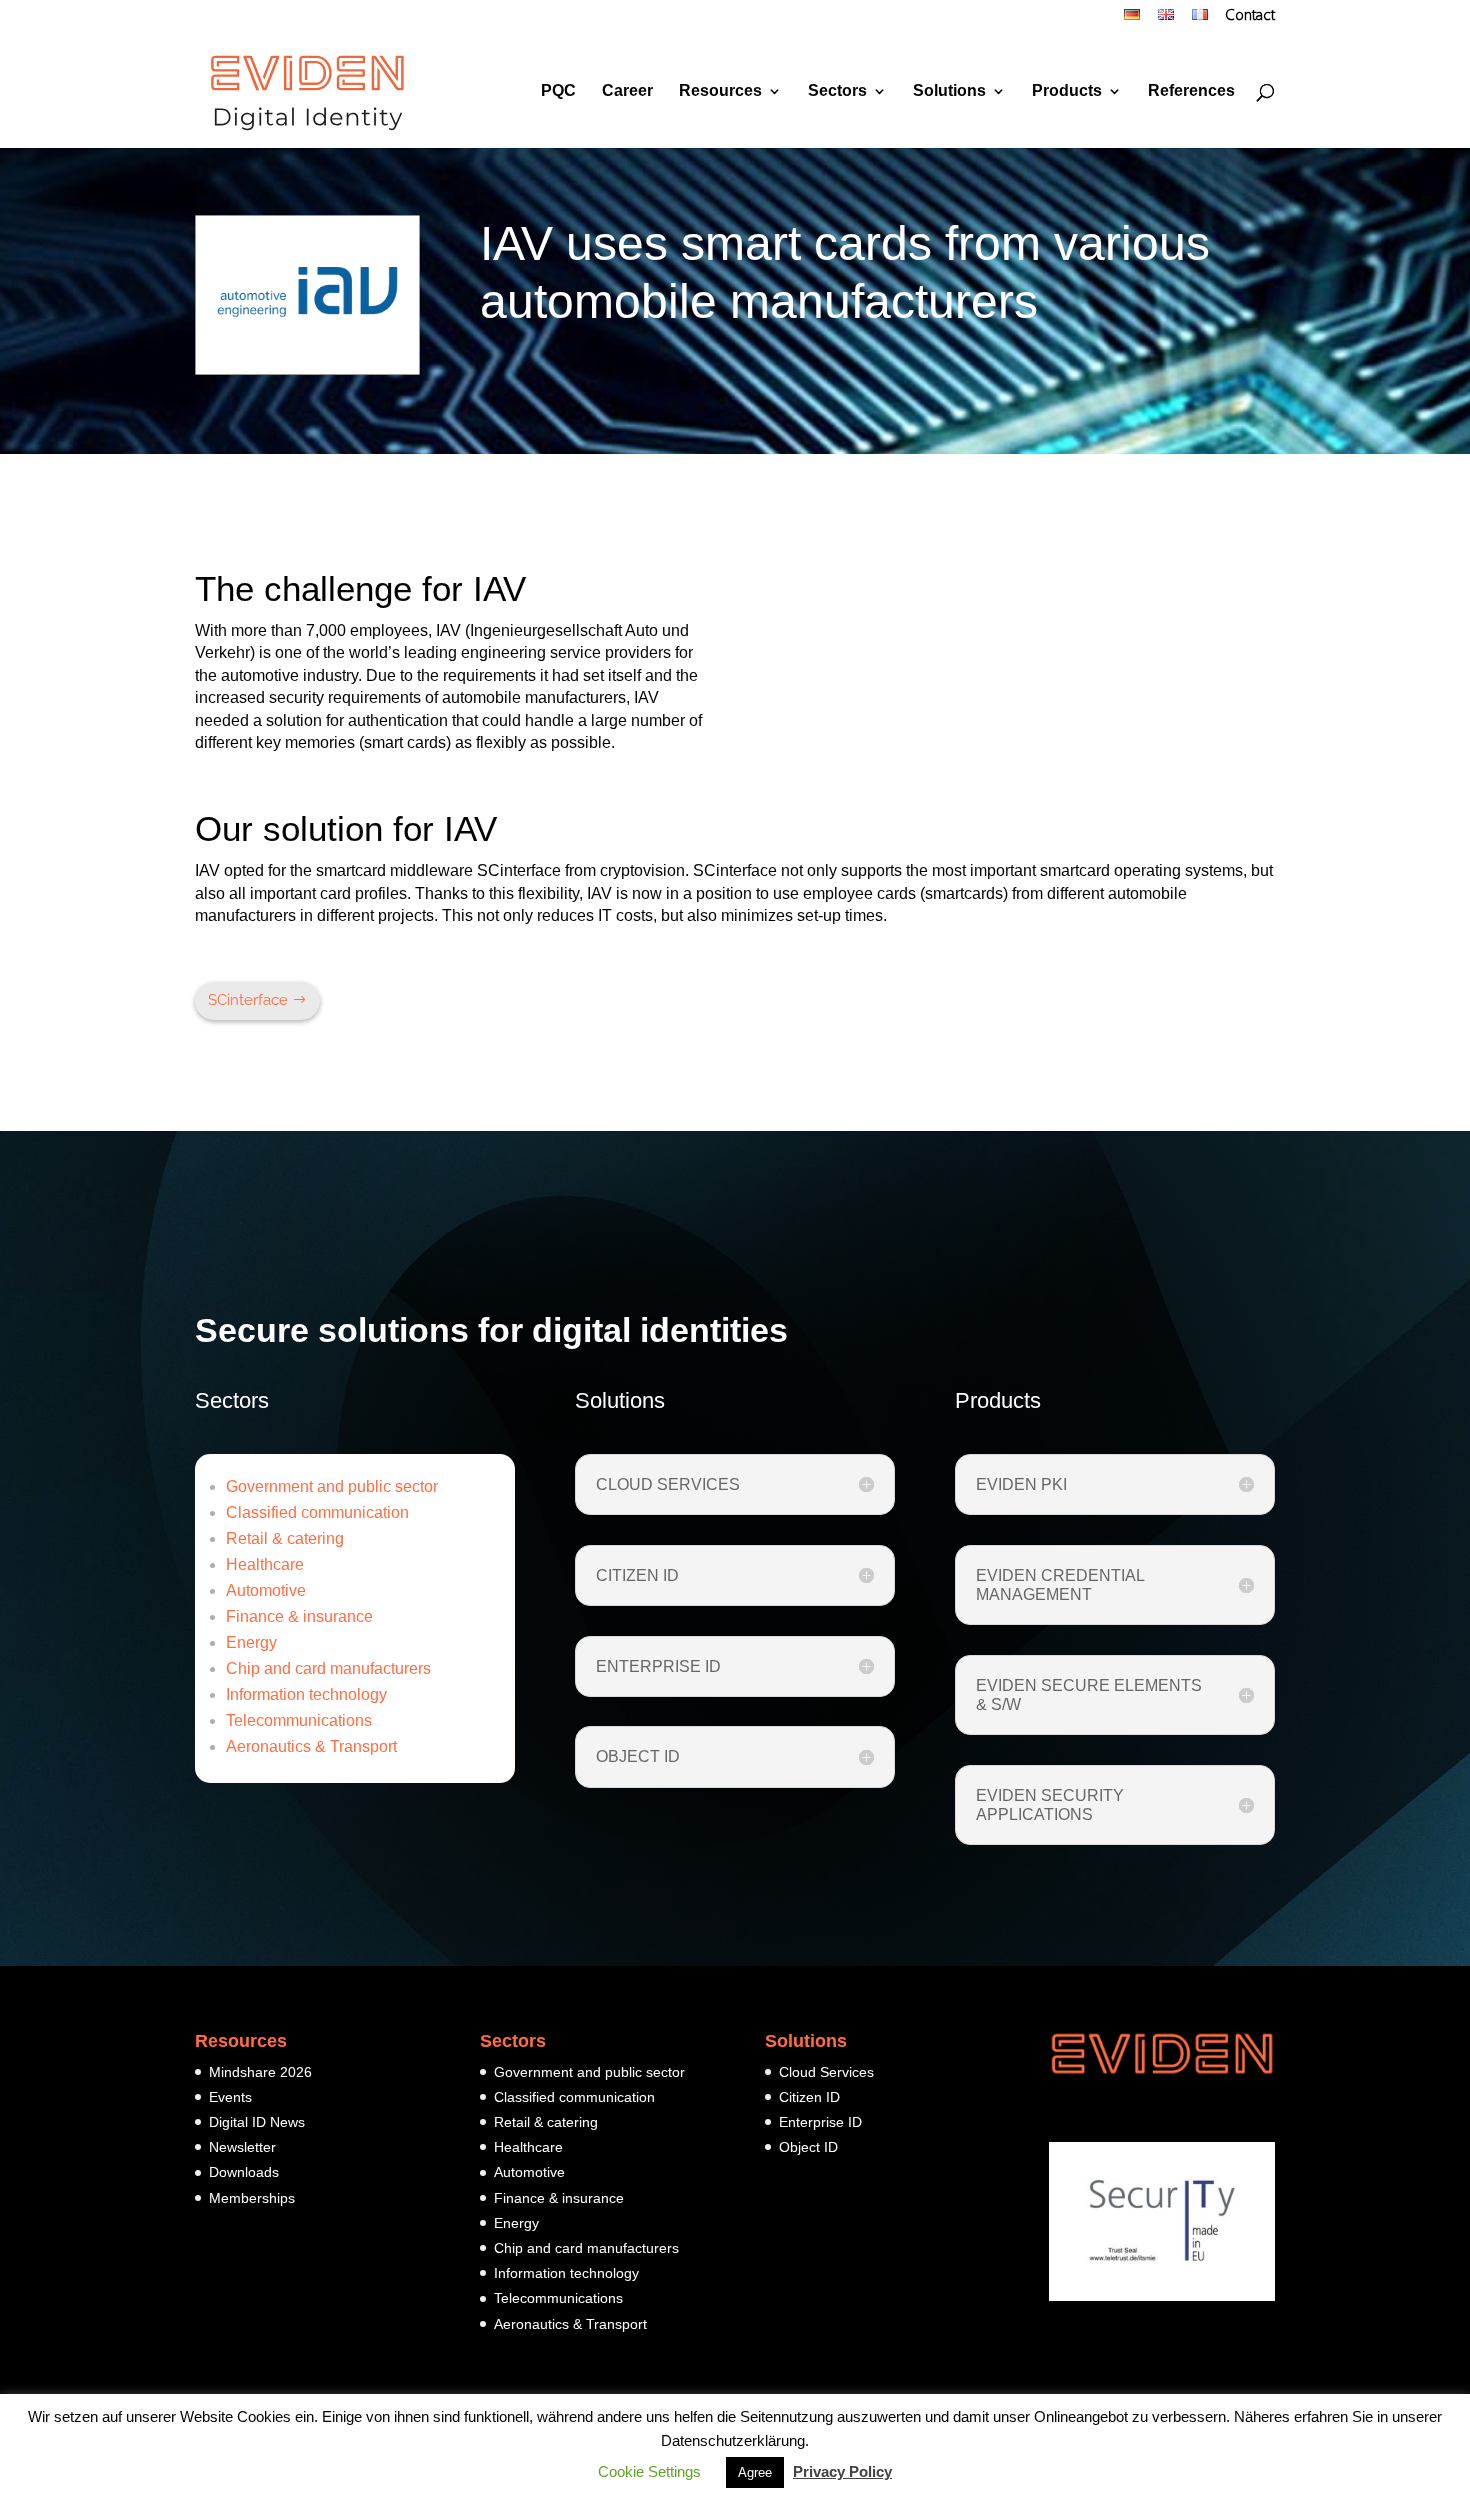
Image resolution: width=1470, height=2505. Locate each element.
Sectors (837, 91)
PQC (558, 91)
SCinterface (248, 1000)
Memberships (252, 2198)
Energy (251, 1642)
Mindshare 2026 (260, 2072)
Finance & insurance (299, 1616)
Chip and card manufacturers (328, 1668)
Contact (1250, 17)
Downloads (244, 2172)
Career (627, 91)
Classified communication (317, 1512)
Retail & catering (285, 1538)
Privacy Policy (842, 2471)
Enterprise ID (820, 2122)
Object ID (808, 2147)
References (1191, 91)
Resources (720, 91)
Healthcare (265, 1564)
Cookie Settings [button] (649, 2471)
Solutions (949, 91)
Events (230, 2097)
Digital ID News (257, 2122)
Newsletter (242, 2147)
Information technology (306, 1694)
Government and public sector (332, 1486)
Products (1067, 91)
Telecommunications (299, 1720)
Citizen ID (809, 2097)
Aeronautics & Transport (311, 1746)
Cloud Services (826, 2072)
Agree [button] (755, 2472)
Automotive (266, 1590)
